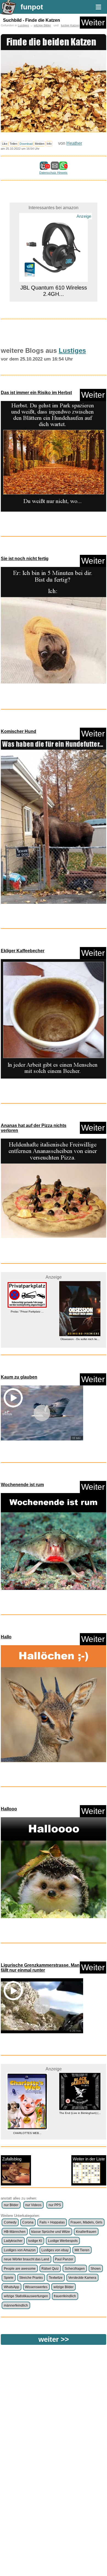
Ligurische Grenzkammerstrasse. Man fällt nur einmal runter (40, 1968)
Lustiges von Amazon (20, 2250)
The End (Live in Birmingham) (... (27, 2113)
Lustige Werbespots (63, 2241)
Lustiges (23, 25)
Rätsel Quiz (50, 2269)
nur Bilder (11, 2205)
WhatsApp (12, 2287)
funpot (32, 7)
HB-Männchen (15, 2232)
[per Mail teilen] (55, 167)
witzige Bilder (42, 25)
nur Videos (33, 2205)
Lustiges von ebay (55, 2250)
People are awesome (20, 2269)
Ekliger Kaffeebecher (23, 951)
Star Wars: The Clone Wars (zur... (80, 2135)
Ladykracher (13, 2241)
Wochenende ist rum (22, 1485)
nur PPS (55, 2205)
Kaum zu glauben (19, 1377)
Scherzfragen (75, 2269)
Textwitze (56, 2278)
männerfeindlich (16, 2305)
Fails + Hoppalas (52, 2222)
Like (5, 144)
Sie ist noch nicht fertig (25, 559)
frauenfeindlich (65, 2296)
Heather (74, 143)
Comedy (10, 2222)
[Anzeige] (54, 296)
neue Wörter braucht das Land (26, 2259)
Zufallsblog (12, 2159)
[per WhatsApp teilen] (63, 167)
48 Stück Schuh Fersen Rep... (80, 1325)
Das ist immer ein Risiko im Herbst (36, 393)
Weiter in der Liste (89, 2159)
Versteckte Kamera (82, 2278)
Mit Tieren (82, 2250)
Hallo (6, 1637)
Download (26, 144)
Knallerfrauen (86, 2232)
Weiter (93, 22)
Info (49, 144)
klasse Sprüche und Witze (51, 2232)
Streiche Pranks (31, 2278)
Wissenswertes (36, 2287)
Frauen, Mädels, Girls (86, 2222)
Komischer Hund (19, 731)
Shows (96, 2269)
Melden (40, 144)
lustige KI (35, 2241)
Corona (28, 2222)
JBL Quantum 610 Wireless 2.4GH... (54, 215)
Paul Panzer (64, 2259)
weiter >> (54, 2339)
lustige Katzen (70, 25)
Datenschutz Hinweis (53, 173)
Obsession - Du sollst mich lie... (27, 1339)
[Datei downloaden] (54, 458)
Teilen (13, 144)
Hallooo (9, 1809)
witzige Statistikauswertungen (26, 2296)
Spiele (9, 2278)
